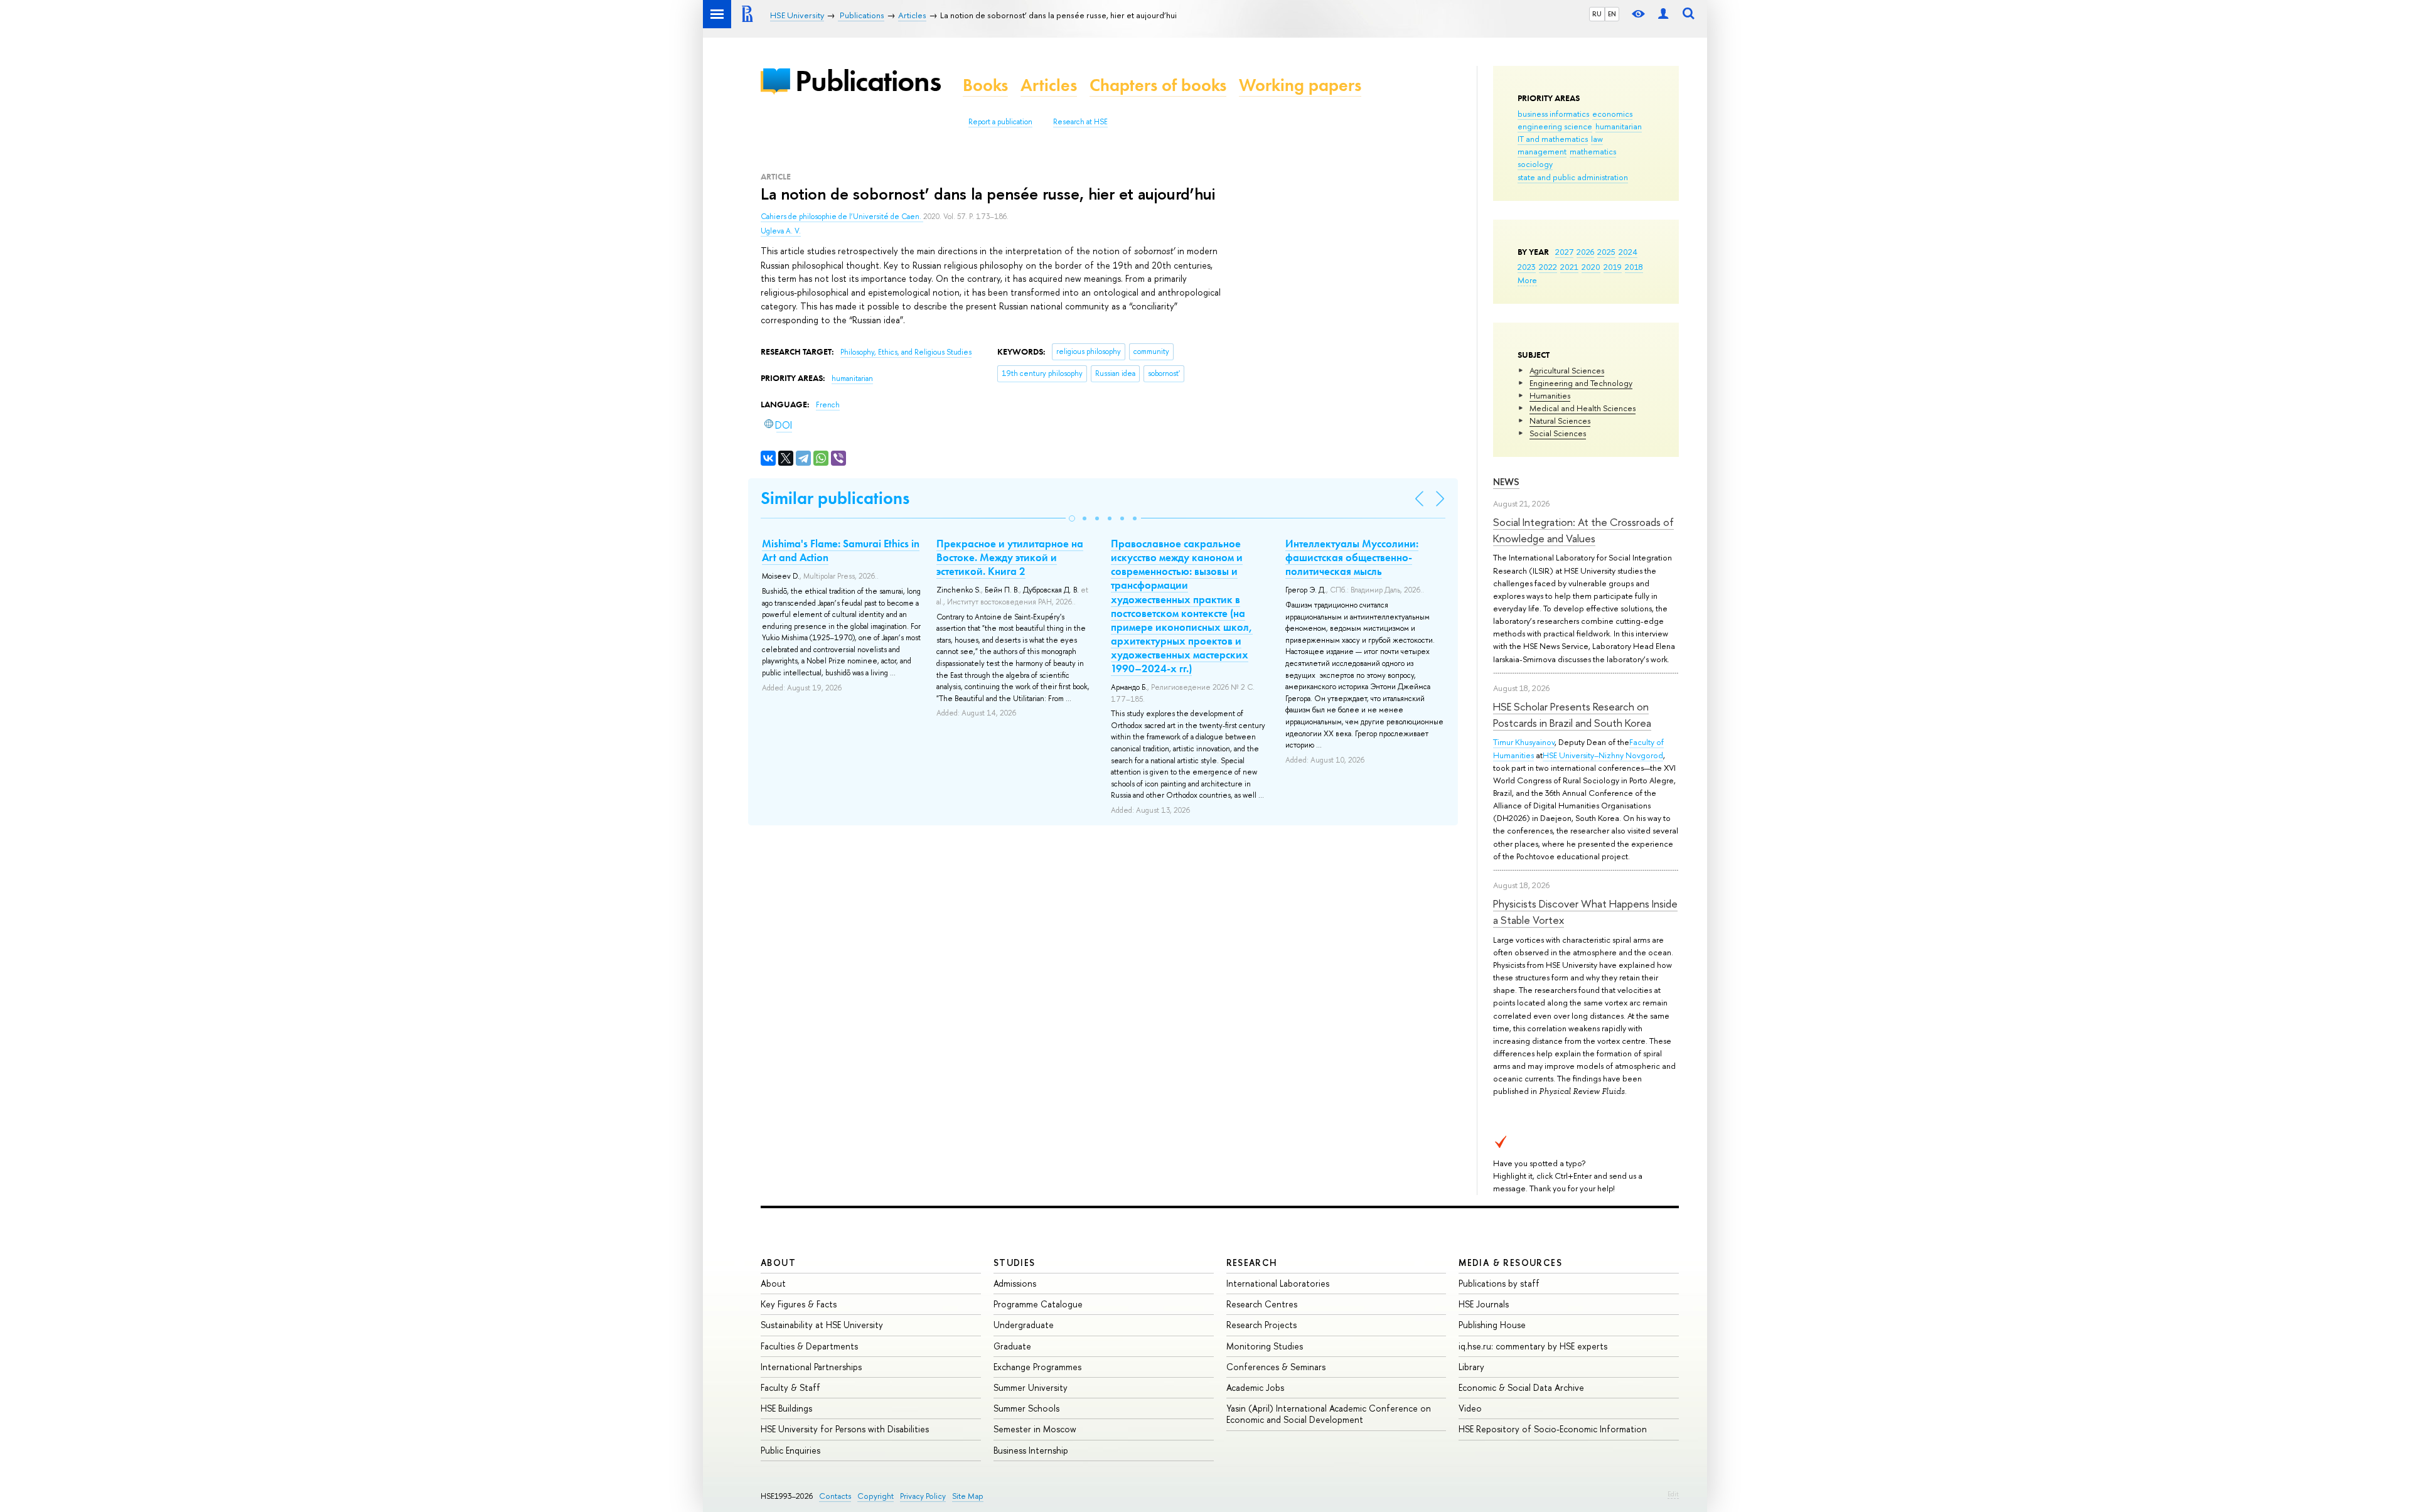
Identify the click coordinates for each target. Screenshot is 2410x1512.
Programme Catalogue (1038, 1304)
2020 (1591, 267)
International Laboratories (1278, 1283)
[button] (1072, 518)
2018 (1634, 267)
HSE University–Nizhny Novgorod (1603, 755)
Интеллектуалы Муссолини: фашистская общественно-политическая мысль (1352, 557)
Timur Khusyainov (1524, 742)
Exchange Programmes (1037, 1367)
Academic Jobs (1255, 1387)
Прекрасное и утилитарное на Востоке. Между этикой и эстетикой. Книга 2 (1010, 557)
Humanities (1550, 395)
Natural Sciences (1560, 421)
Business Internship (1031, 1450)
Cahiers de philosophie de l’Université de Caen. (842, 217)
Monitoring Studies (1265, 1346)
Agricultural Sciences (1567, 370)
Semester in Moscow (1035, 1429)
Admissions (1015, 1283)
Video (1470, 1408)
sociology (1535, 164)
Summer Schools (1026, 1408)
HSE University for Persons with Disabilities (845, 1429)
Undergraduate (1024, 1325)
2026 (1585, 252)
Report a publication (1000, 122)
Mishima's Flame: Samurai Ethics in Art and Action (841, 550)
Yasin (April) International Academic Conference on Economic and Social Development (1329, 1414)
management (1542, 151)
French (828, 405)
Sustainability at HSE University (822, 1325)
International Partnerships (811, 1367)
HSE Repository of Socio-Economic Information (1553, 1429)
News (1506, 482)
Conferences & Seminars (1276, 1367)
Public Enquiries (790, 1450)
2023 (1527, 267)
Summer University (1031, 1387)
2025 (1606, 252)
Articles (1049, 85)
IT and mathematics (1553, 139)
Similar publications (835, 498)
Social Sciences (1558, 433)
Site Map (968, 1496)
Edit (1673, 1494)
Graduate (1012, 1346)
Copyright (876, 1496)
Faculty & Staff (790, 1387)
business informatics (1553, 114)
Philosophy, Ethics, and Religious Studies (906, 352)
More (1527, 280)
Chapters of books (1158, 85)
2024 (1628, 252)
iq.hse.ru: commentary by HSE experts (1533, 1346)
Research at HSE (1080, 122)
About (778, 1263)
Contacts (835, 1496)
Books (985, 85)
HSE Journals (1484, 1304)
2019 (1613, 267)
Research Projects (1261, 1325)
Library (1471, 1367)
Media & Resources (1510, 1263)
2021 (1569, 267)
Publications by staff (1499, 1283)
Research (1252, 1263)
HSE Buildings (786, 1408)
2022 (1548, 267)
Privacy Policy (923, 1496)
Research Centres (1262, 1304)
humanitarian (1619, 126)
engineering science (1555, 126)
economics (1612, 114)
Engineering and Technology (1581, 383)
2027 (1564, 252)
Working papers (1300, 85)
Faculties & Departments (809, 1346)
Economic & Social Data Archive (1521, 1387)
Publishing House (1492, 1325)
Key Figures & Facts (799, 1304)
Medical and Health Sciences (1583, 408)
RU (1597, 14)
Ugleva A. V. (781, 231)
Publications (868, 81)
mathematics (1593, 151)
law (1597, 139)
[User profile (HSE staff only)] (1663, 14)
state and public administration (1573, 177)
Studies (1015, 1263)
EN (1612, 14)
